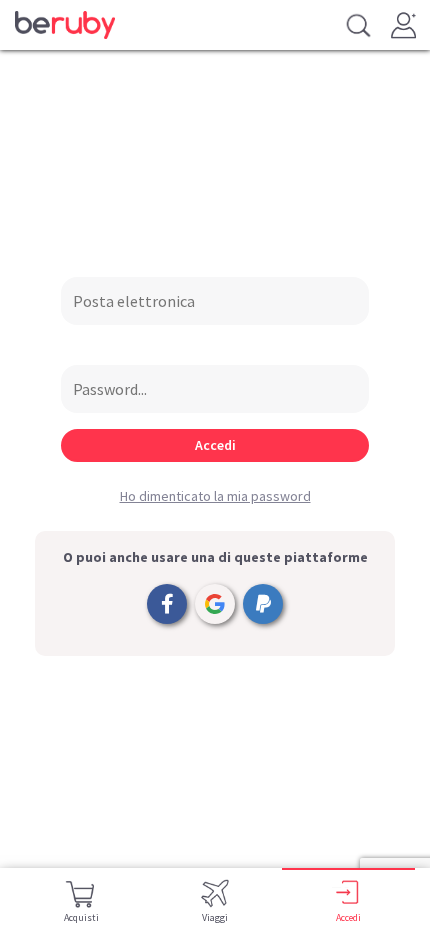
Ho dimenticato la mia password (215, 496)
